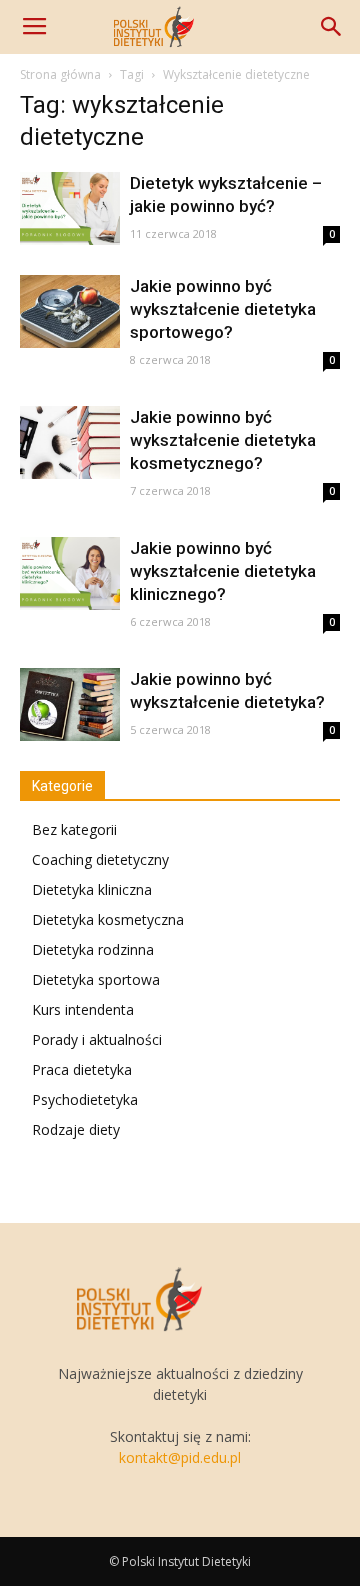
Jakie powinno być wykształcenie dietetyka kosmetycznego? (223, 440)
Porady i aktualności (97, 1039)
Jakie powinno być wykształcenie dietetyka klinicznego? (223, 571)
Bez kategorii (74, 829)
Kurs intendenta (83, 1009)
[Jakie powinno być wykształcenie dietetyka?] (70, 704)
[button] (332, 27)
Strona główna (60, 74)
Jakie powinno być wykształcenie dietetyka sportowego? (223, 309)
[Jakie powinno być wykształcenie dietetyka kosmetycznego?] (70, 442)
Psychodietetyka (85, 1099)
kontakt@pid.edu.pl (180, 1457)
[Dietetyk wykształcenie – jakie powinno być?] (70, 208)
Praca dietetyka (82, 1069)
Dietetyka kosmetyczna (108, 919)
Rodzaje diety (76, 1129)
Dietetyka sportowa (96, 979)
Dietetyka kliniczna (92, 889)
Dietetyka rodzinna (93, 949)
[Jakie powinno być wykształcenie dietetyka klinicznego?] (70, 573)
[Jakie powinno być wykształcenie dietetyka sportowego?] (70, 311)
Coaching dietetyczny (100, 859)
